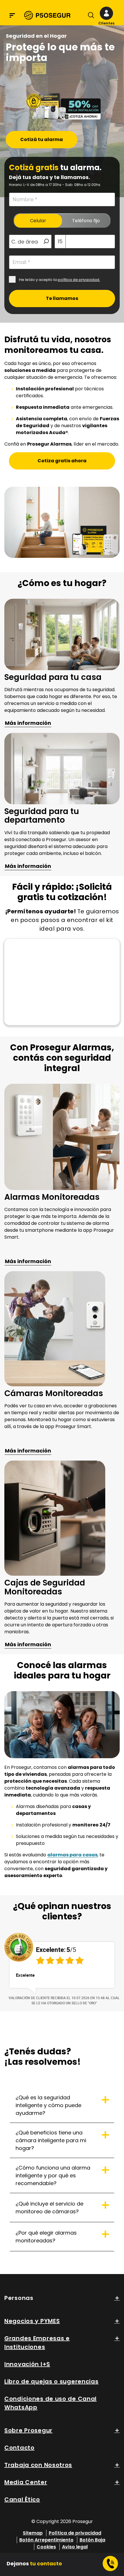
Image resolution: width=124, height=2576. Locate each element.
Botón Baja (92, 2540)
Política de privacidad (75, 2533)
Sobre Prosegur (28, 2430)
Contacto (19, 2448)
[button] (106, 16)
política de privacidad (78, 280)
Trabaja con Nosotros (38, 2465)
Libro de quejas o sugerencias (51, 2381)
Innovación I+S (27, 2364)
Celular (38, 221)
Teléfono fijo (86, 221)
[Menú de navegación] (12, 15)
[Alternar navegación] (90, 16)
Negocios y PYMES (32, 2321)
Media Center (26, 2482)
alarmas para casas (72, 1855)
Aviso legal (75, 2547)
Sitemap (33, 2533)
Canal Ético (22, 2499)
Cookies (46, 2547)
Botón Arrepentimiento (46, 2540)
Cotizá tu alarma (42, 139)
